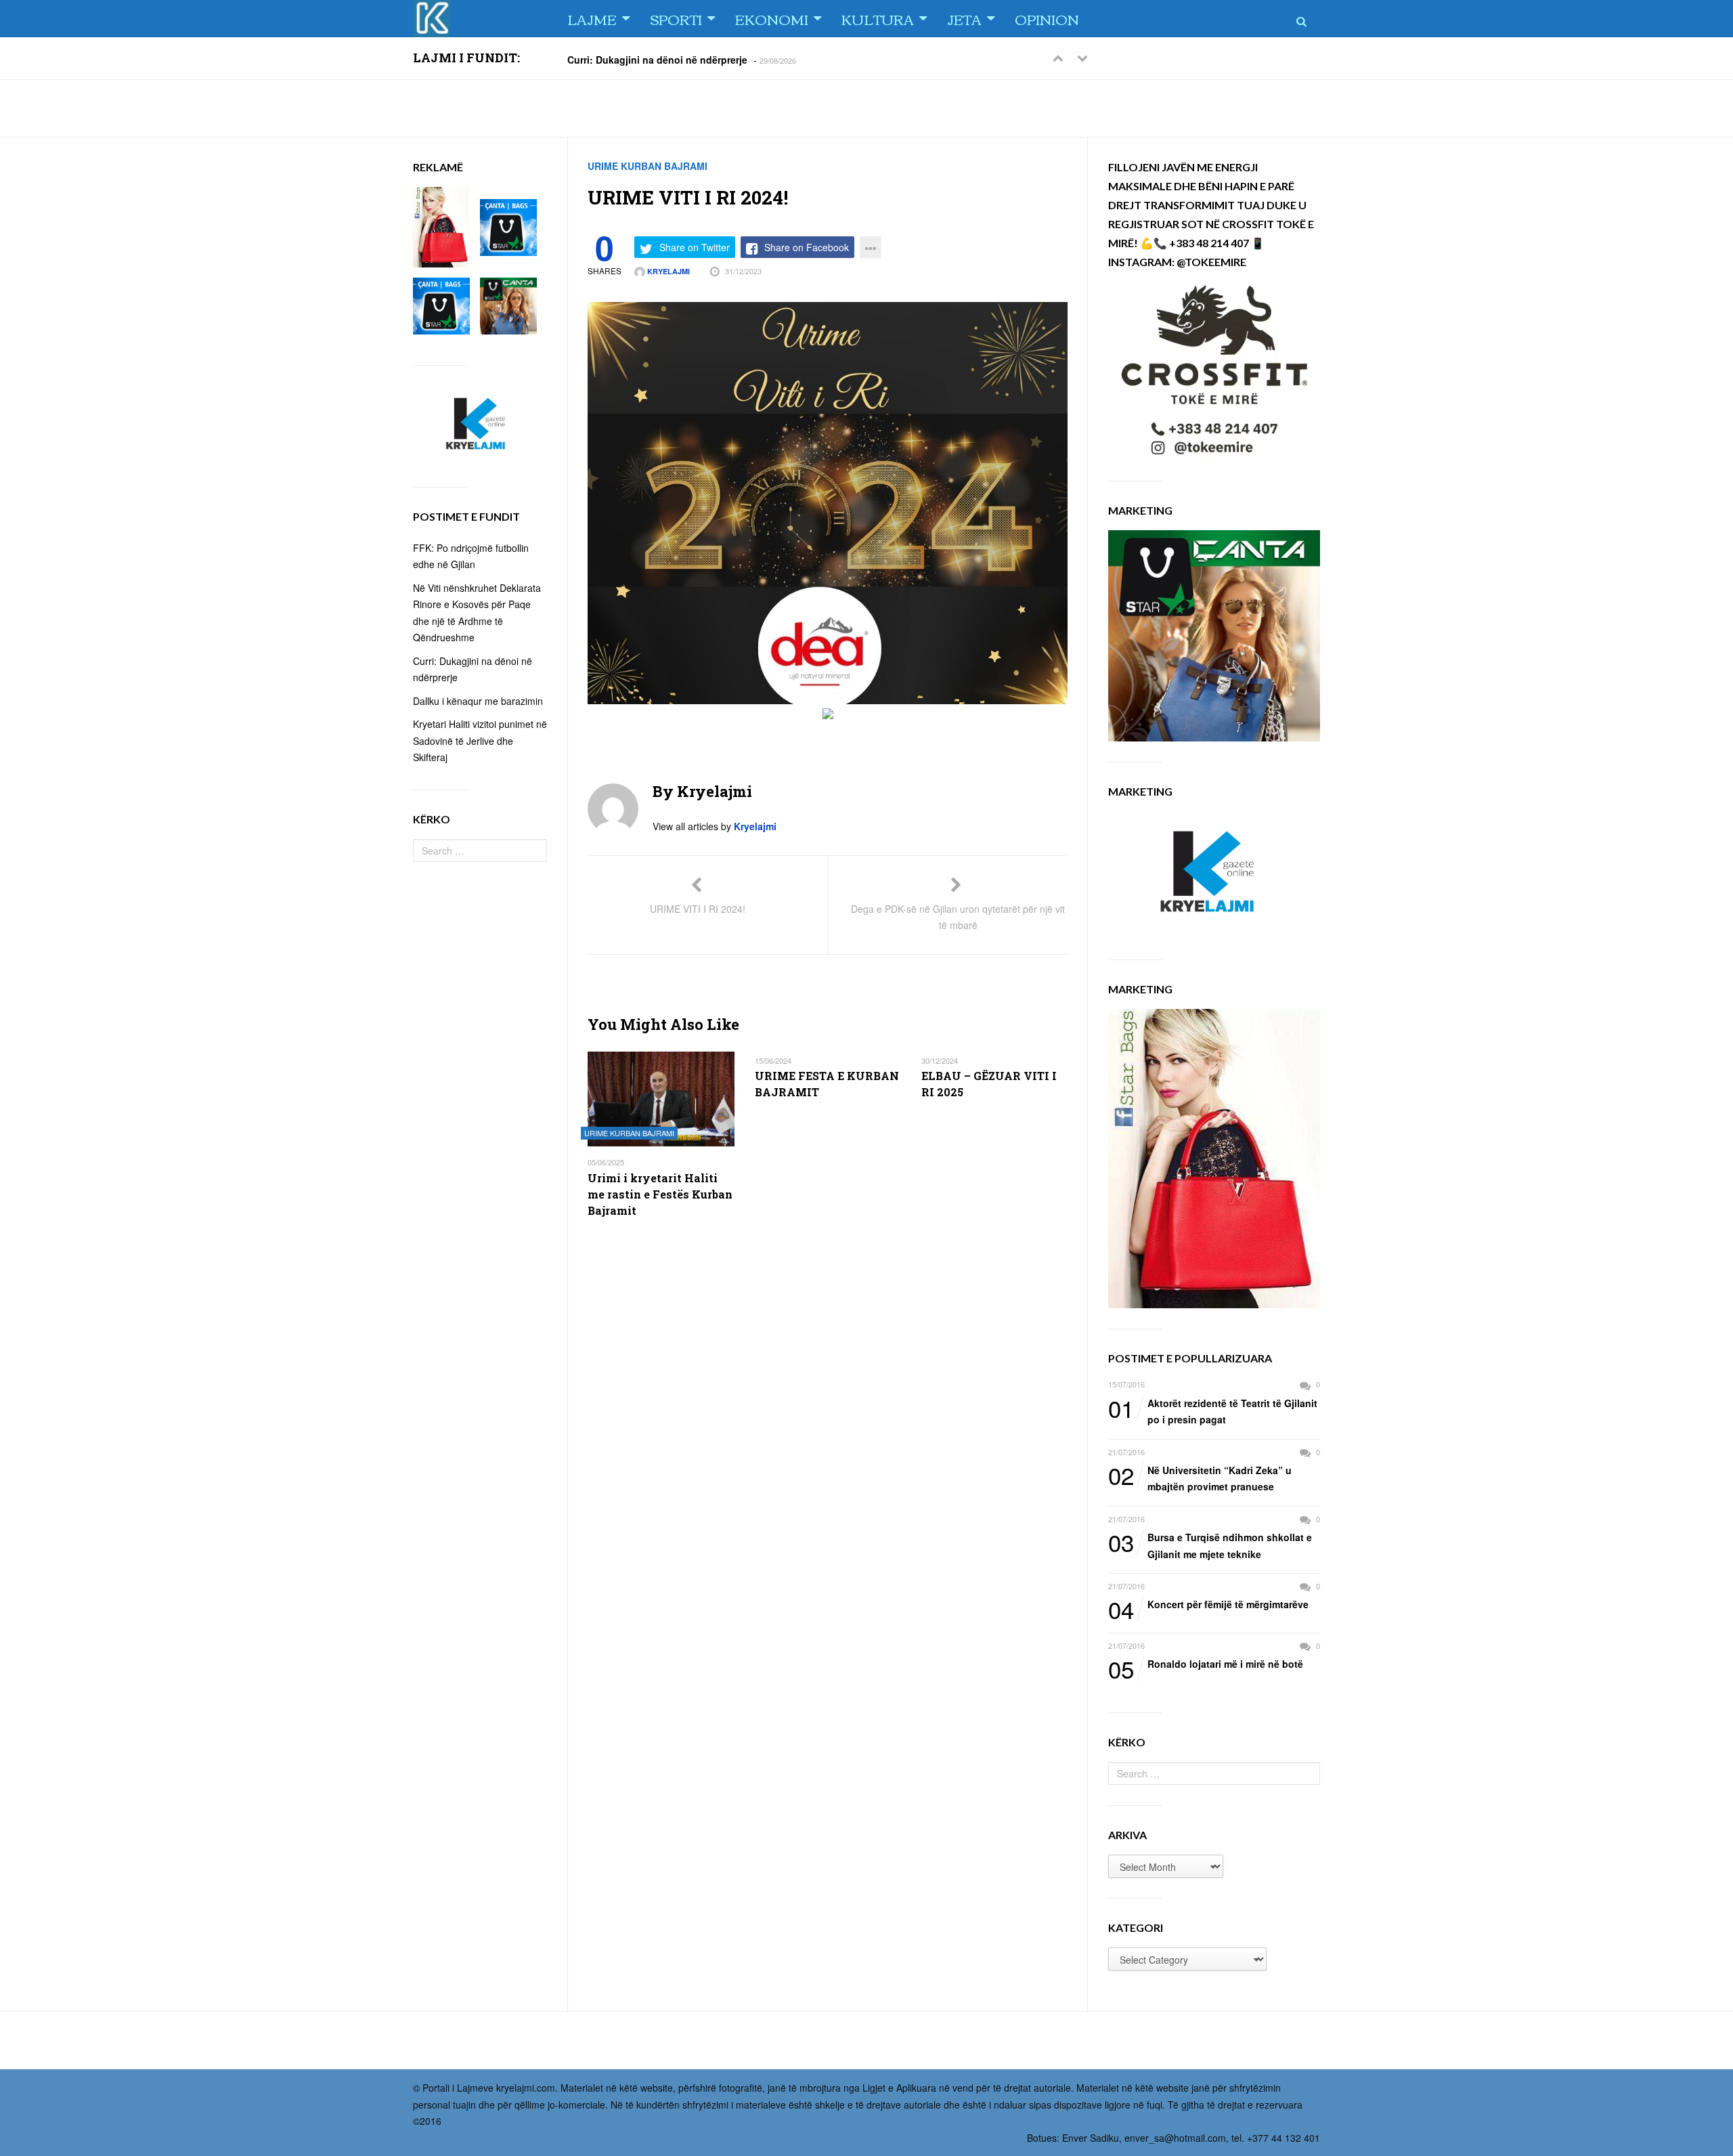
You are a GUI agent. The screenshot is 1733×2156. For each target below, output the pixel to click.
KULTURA (878, 19)
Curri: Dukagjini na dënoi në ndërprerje (657, 59)
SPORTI (676, 19)
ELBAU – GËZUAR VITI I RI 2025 (989, 1084)
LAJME (592, 19)
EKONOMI (772, 19)
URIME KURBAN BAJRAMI (648, 166)
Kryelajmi (667, 271)
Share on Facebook (807, 247)
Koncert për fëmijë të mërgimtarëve (1208, 1605)
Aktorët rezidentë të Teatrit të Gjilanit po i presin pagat (1213, 1411)
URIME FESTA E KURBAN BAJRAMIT (827, 1084)
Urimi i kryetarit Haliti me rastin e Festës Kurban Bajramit (660, 1194)
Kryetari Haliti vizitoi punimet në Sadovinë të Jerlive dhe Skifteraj (480, 740)
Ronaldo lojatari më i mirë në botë (1206, 1664)
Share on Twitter (695, 247)
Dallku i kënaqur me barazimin (478, 701)
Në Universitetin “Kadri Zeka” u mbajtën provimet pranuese (1200, 1478)
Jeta (964, 19)
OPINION (1047, 19)
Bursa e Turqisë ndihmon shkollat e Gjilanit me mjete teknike (1210, 1545)
